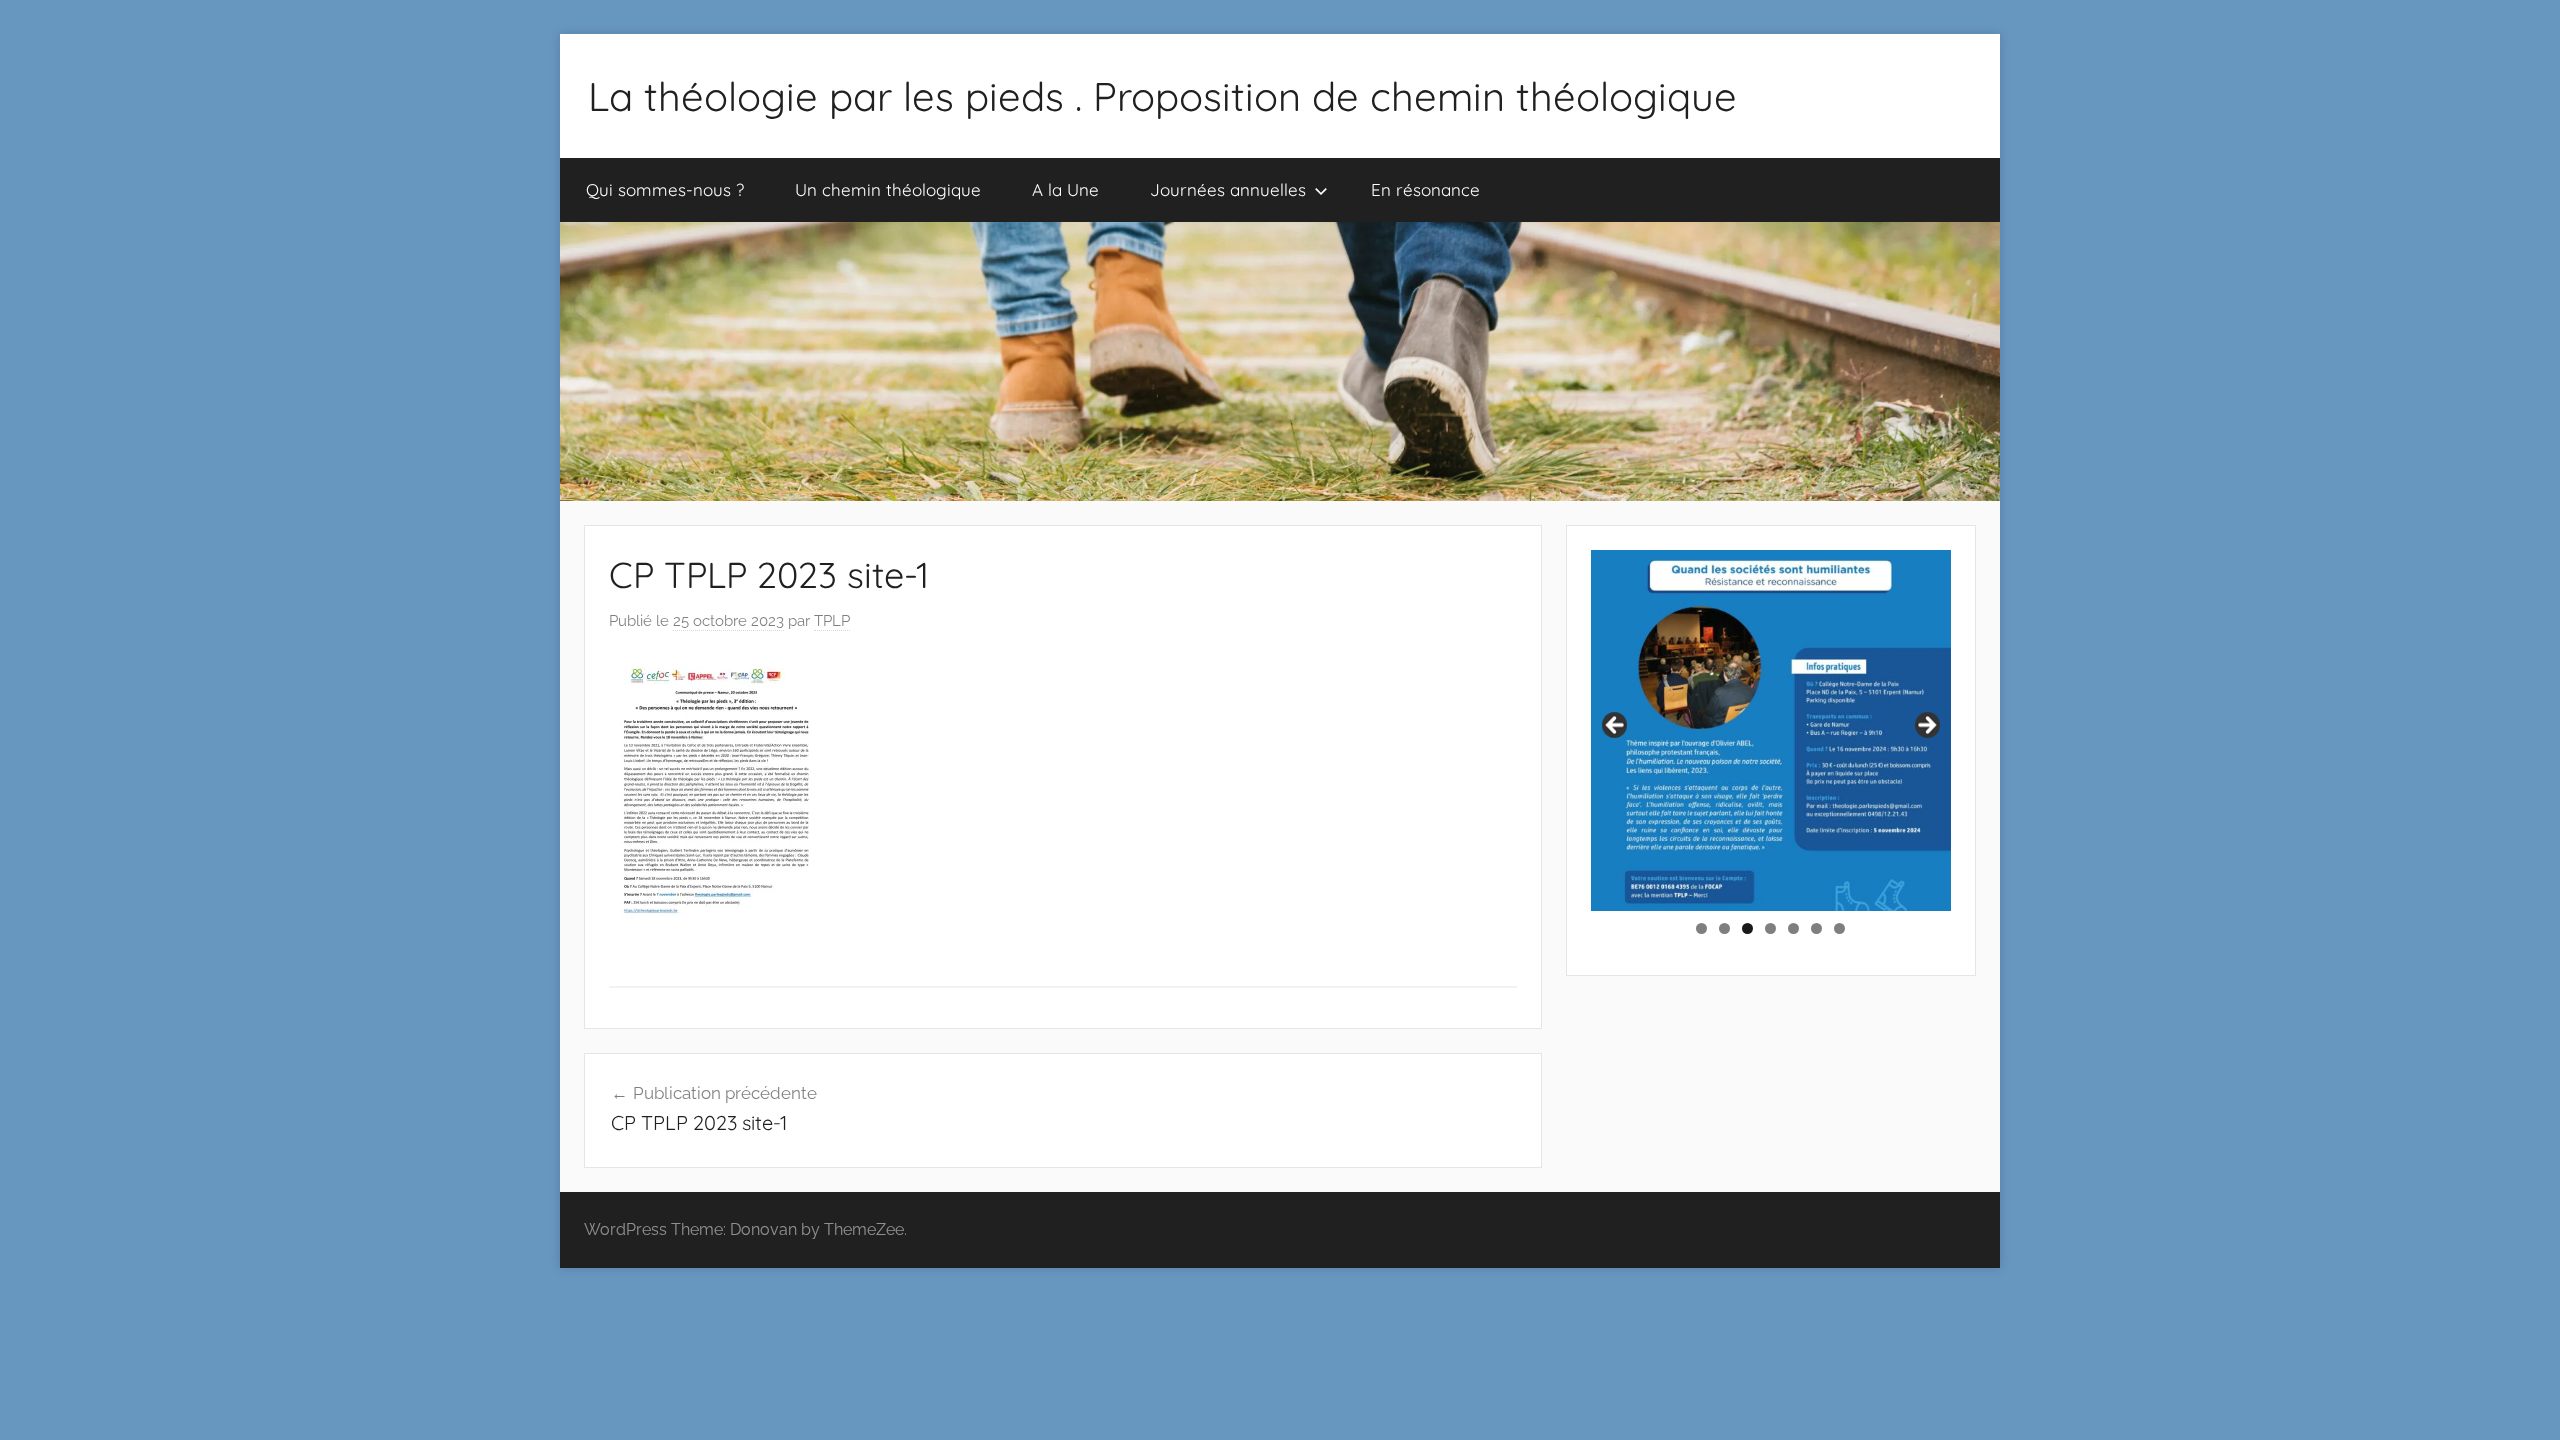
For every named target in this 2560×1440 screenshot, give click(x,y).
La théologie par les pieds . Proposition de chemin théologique (1162, 96)
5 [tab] (1793, 928)
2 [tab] (1724, 928)
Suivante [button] (1926, 726)
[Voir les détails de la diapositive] (1771, 730)
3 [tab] (1747, 928)
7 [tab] (1839, 928)
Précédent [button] (1616, 726)
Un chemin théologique (888, 189)
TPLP (832, 621)
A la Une (1065, 189)
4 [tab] (1770, 928)
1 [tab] (1701, 928)
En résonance (1425, 189)
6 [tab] (1816, 928)
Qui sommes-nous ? (665, 189)
